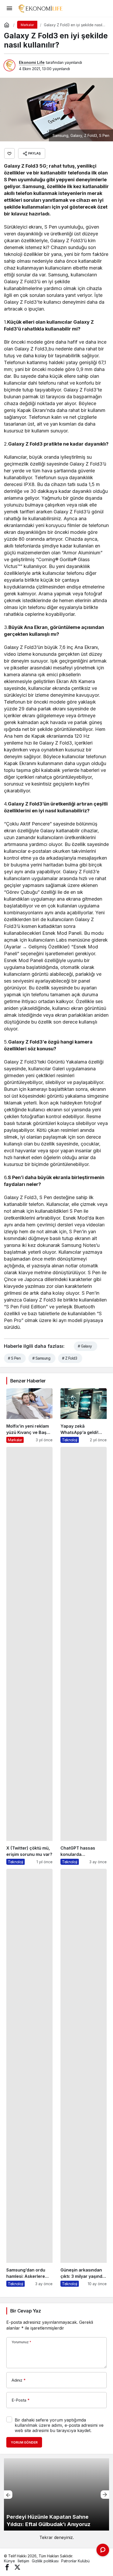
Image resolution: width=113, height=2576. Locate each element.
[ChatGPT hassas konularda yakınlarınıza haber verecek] (84, 1656)
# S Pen (14, 1358)
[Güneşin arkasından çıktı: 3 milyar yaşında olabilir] (84, 2078)
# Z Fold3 (70, 1358)
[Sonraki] (105, 2495)
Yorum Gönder (24, 2442)
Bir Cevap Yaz (25, 2311)
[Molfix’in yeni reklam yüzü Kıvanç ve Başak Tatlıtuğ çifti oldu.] (29, 1416)
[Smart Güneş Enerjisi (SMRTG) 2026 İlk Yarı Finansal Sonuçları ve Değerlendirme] (56, 2494)
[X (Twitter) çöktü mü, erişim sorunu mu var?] (29, 1656)
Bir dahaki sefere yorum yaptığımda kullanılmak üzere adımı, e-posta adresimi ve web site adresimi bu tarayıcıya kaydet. (59, 2425)
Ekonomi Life (32, 62)
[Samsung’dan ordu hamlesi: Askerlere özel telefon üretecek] (29, 2078)
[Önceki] (8, 2495)
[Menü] (9, 8)
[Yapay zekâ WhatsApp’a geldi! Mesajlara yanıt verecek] (84, 1416)
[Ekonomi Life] (40, 8)
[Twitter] (17, 2567)
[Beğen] (9, 153)
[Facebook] (7, 2567)
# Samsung (41, 1358)
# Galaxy (85, 1346)
